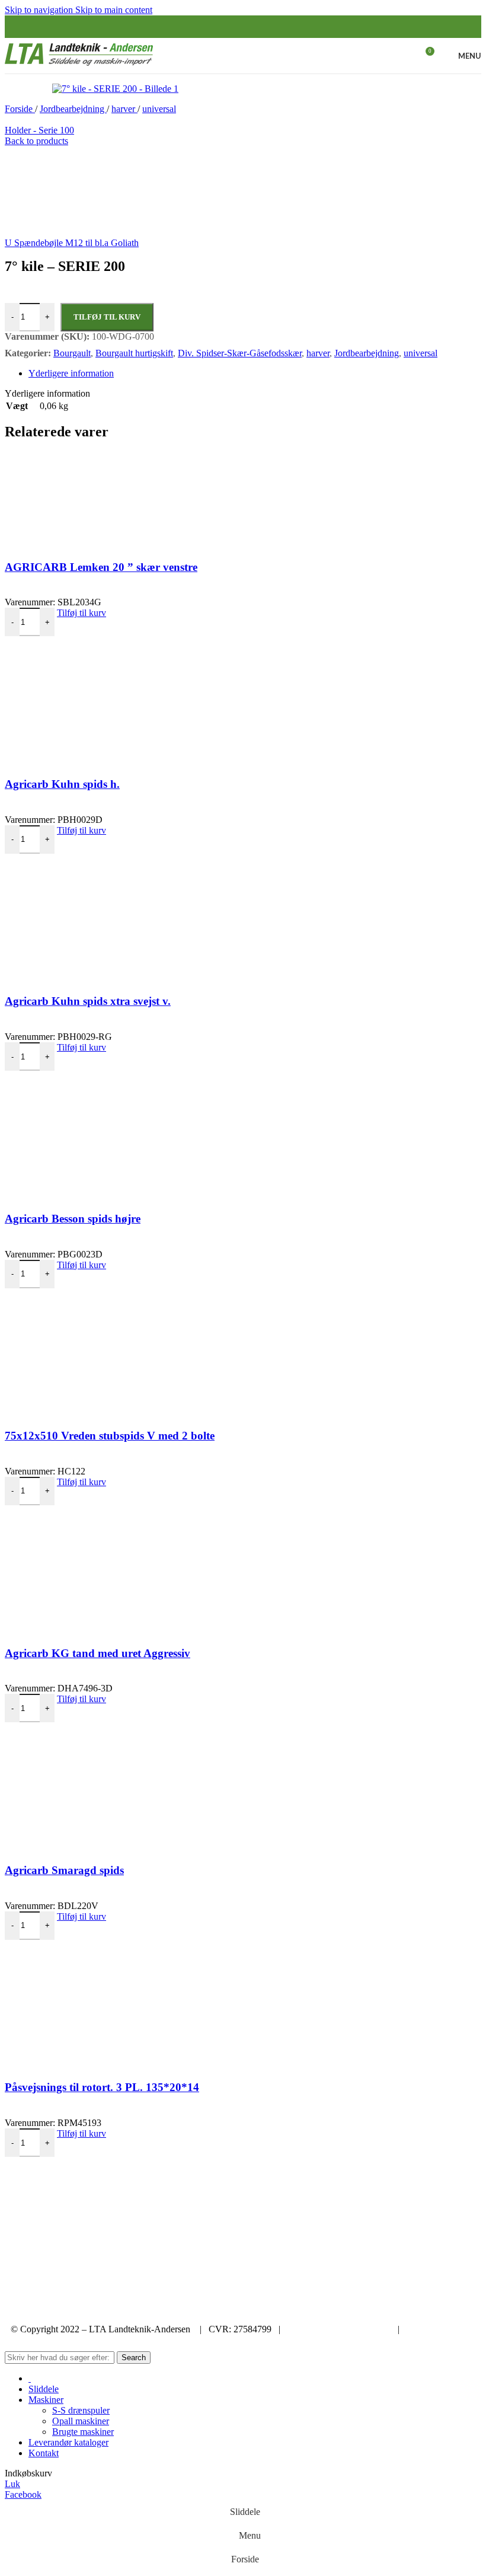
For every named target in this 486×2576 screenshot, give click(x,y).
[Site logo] (79, 66)
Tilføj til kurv (107, 317)
